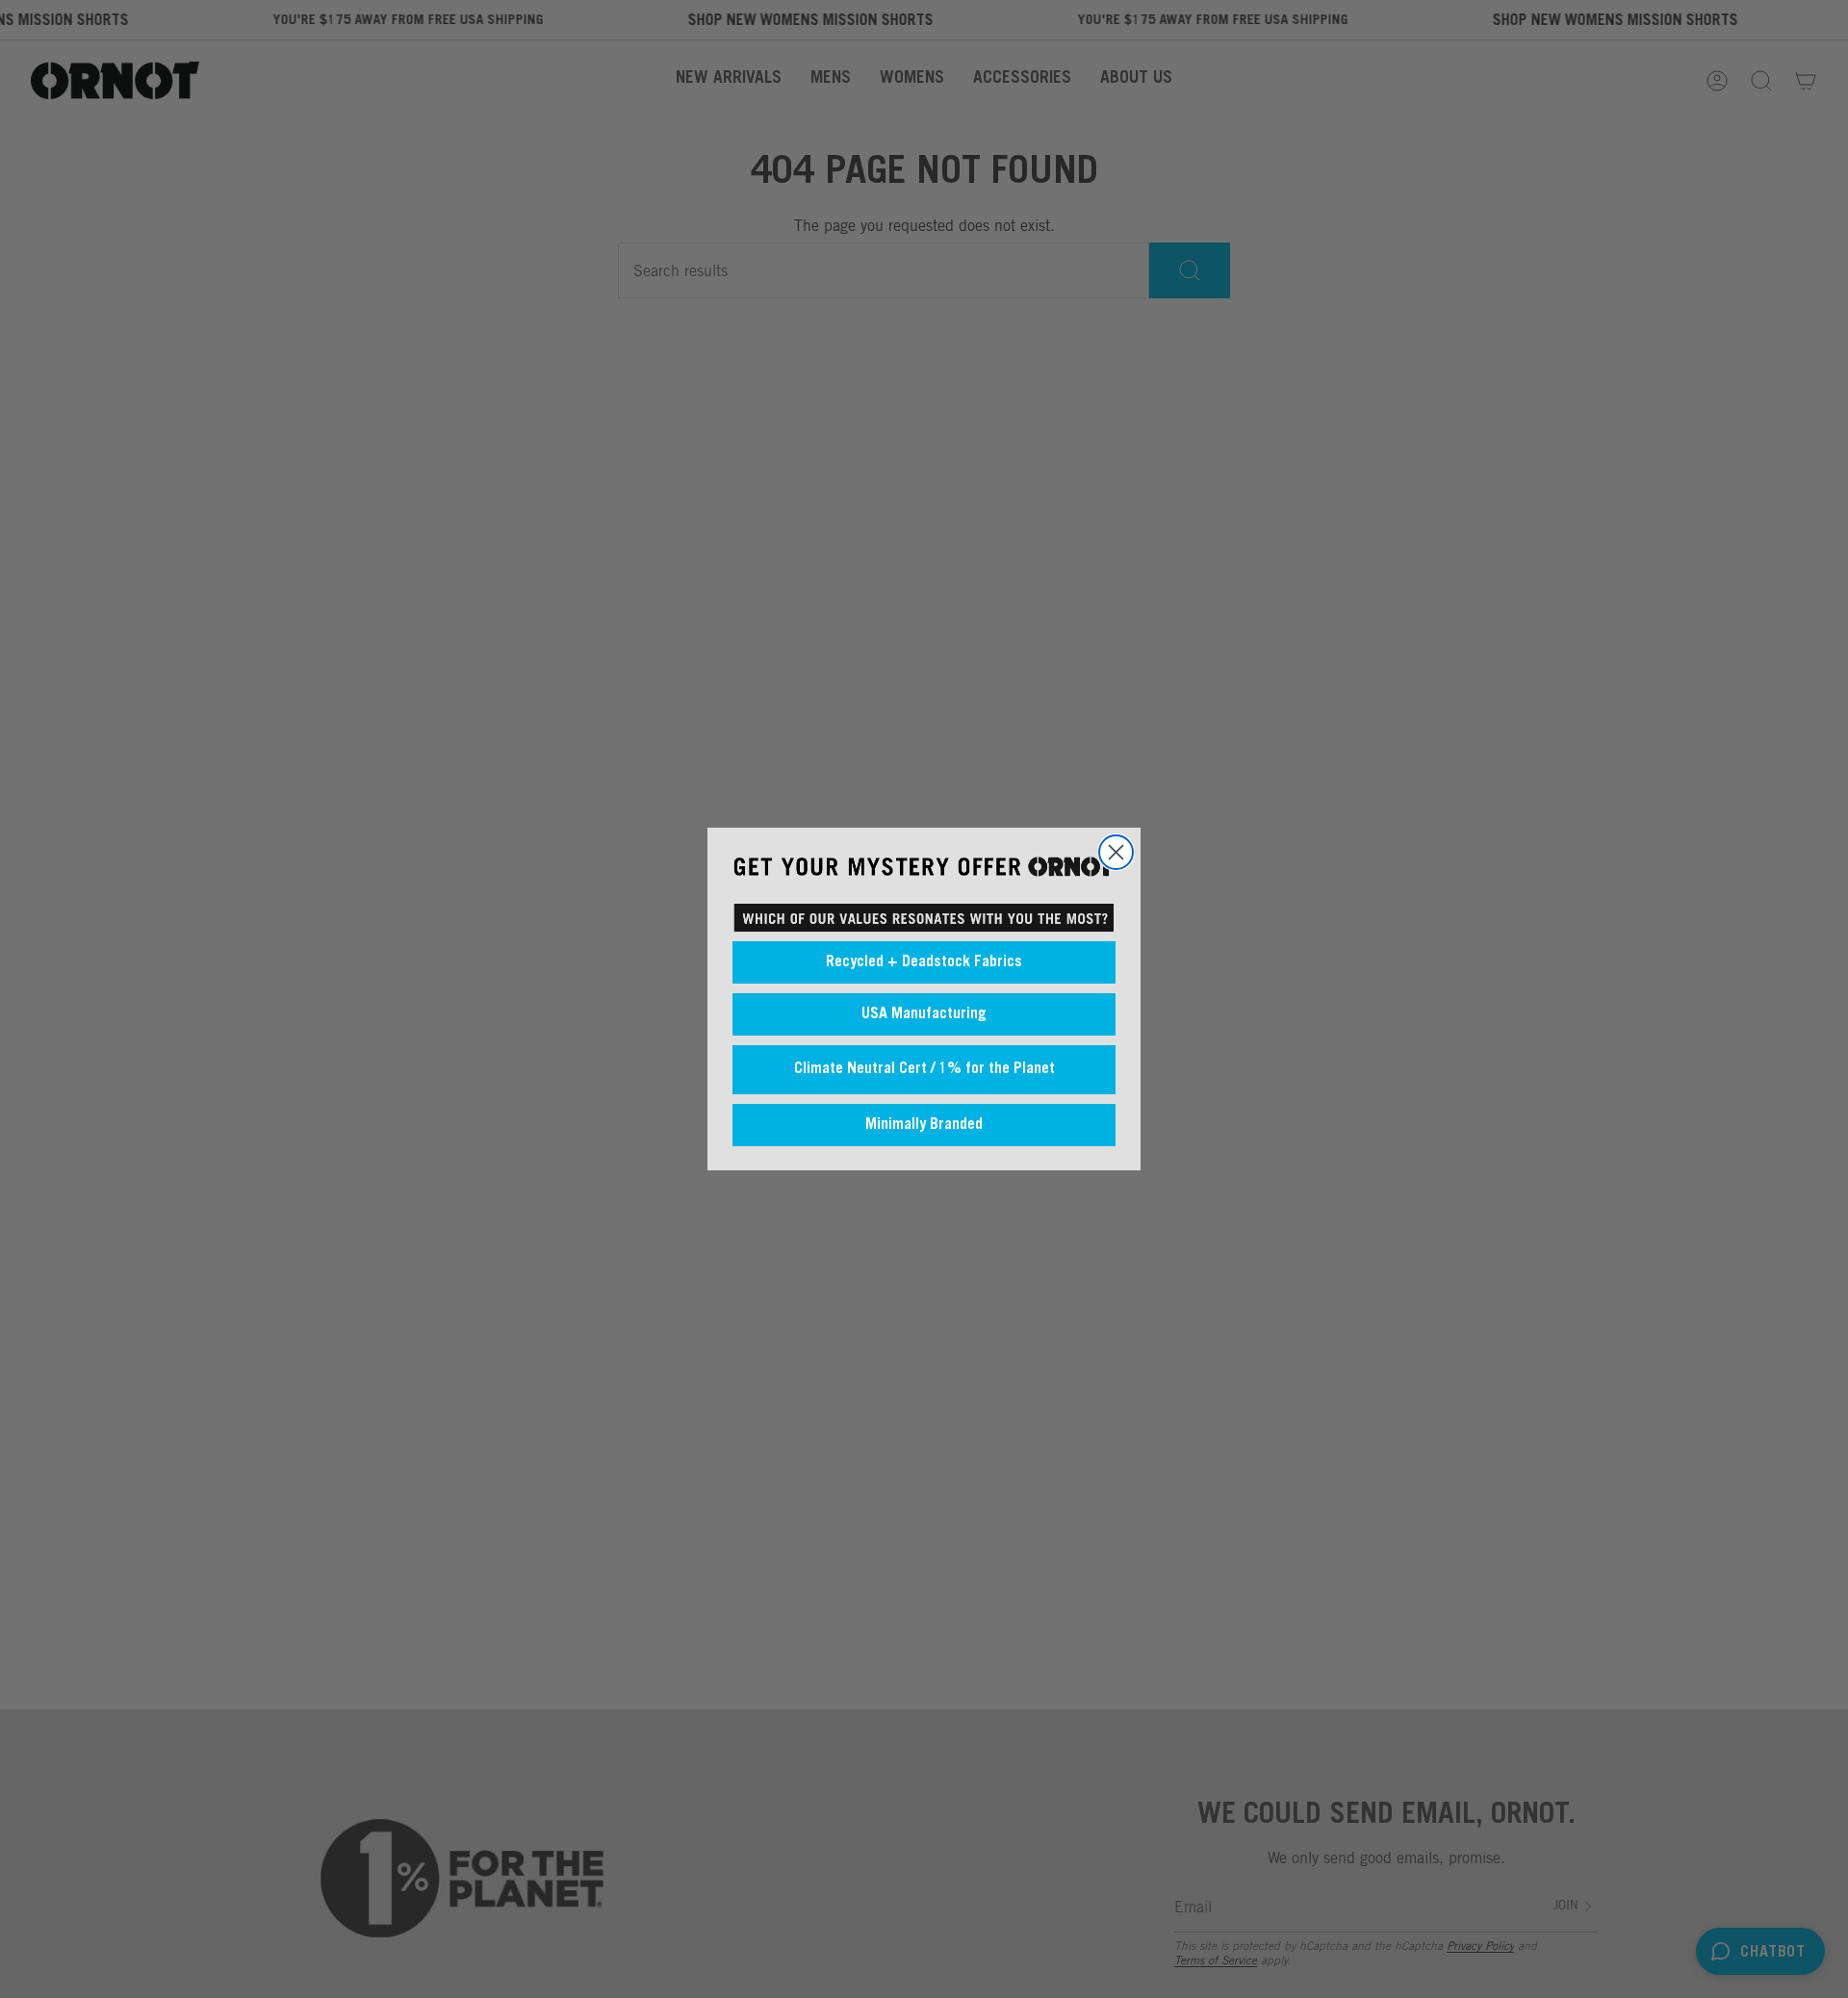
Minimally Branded (924, 1125)
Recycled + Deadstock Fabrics (924, 962)
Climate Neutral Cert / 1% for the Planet (924, 1069)
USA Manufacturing (924, 1014)
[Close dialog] (1116, 852)
